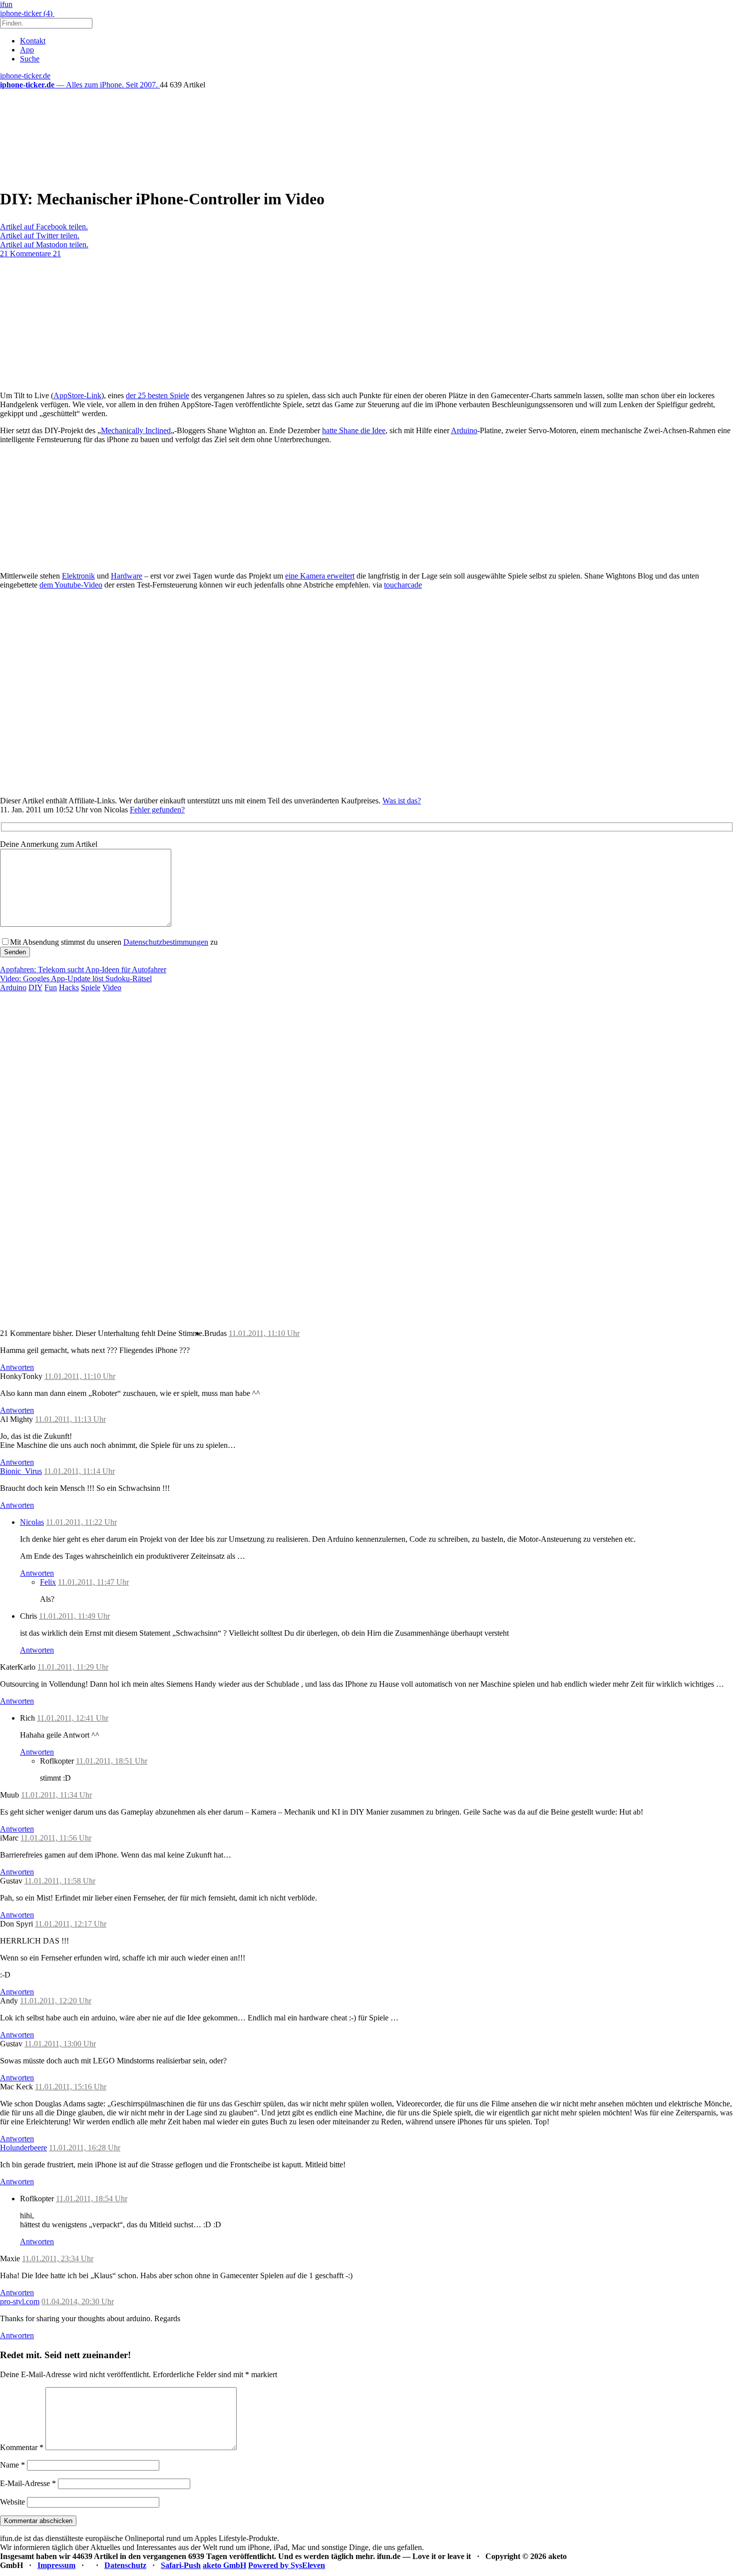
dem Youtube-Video (71, 585)
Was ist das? (402, 801)
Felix (48, 1582)
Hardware (127, 576)
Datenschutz (125, 2565)
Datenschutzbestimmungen (166, 942)
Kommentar (22, 2447)
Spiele (91, 987)
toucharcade (403, 585)
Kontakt (33, 41)
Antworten (17, 1367)
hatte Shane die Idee (354, 430)
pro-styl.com (20, 2301)
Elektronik (78, 576)
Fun (51, 987)
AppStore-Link (77, 395)
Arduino (464, 430)
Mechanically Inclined (136, 430)
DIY (35, 987)
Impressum (56, 2565)
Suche (30, 59)
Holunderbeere (23, 2148)
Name (12, 2465)
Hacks (69, 987)
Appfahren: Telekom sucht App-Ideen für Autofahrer (83, 969)
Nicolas (32, 1522)
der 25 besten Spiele (158, 395)
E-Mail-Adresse (28, 2483)
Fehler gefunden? (157, 810)
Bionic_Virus (21, 1471)
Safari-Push (181, 2565)
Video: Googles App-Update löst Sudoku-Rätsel (76, 978)
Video (112, 987)
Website (12, 2502)
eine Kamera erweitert (320, 576)
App (27, 50)
